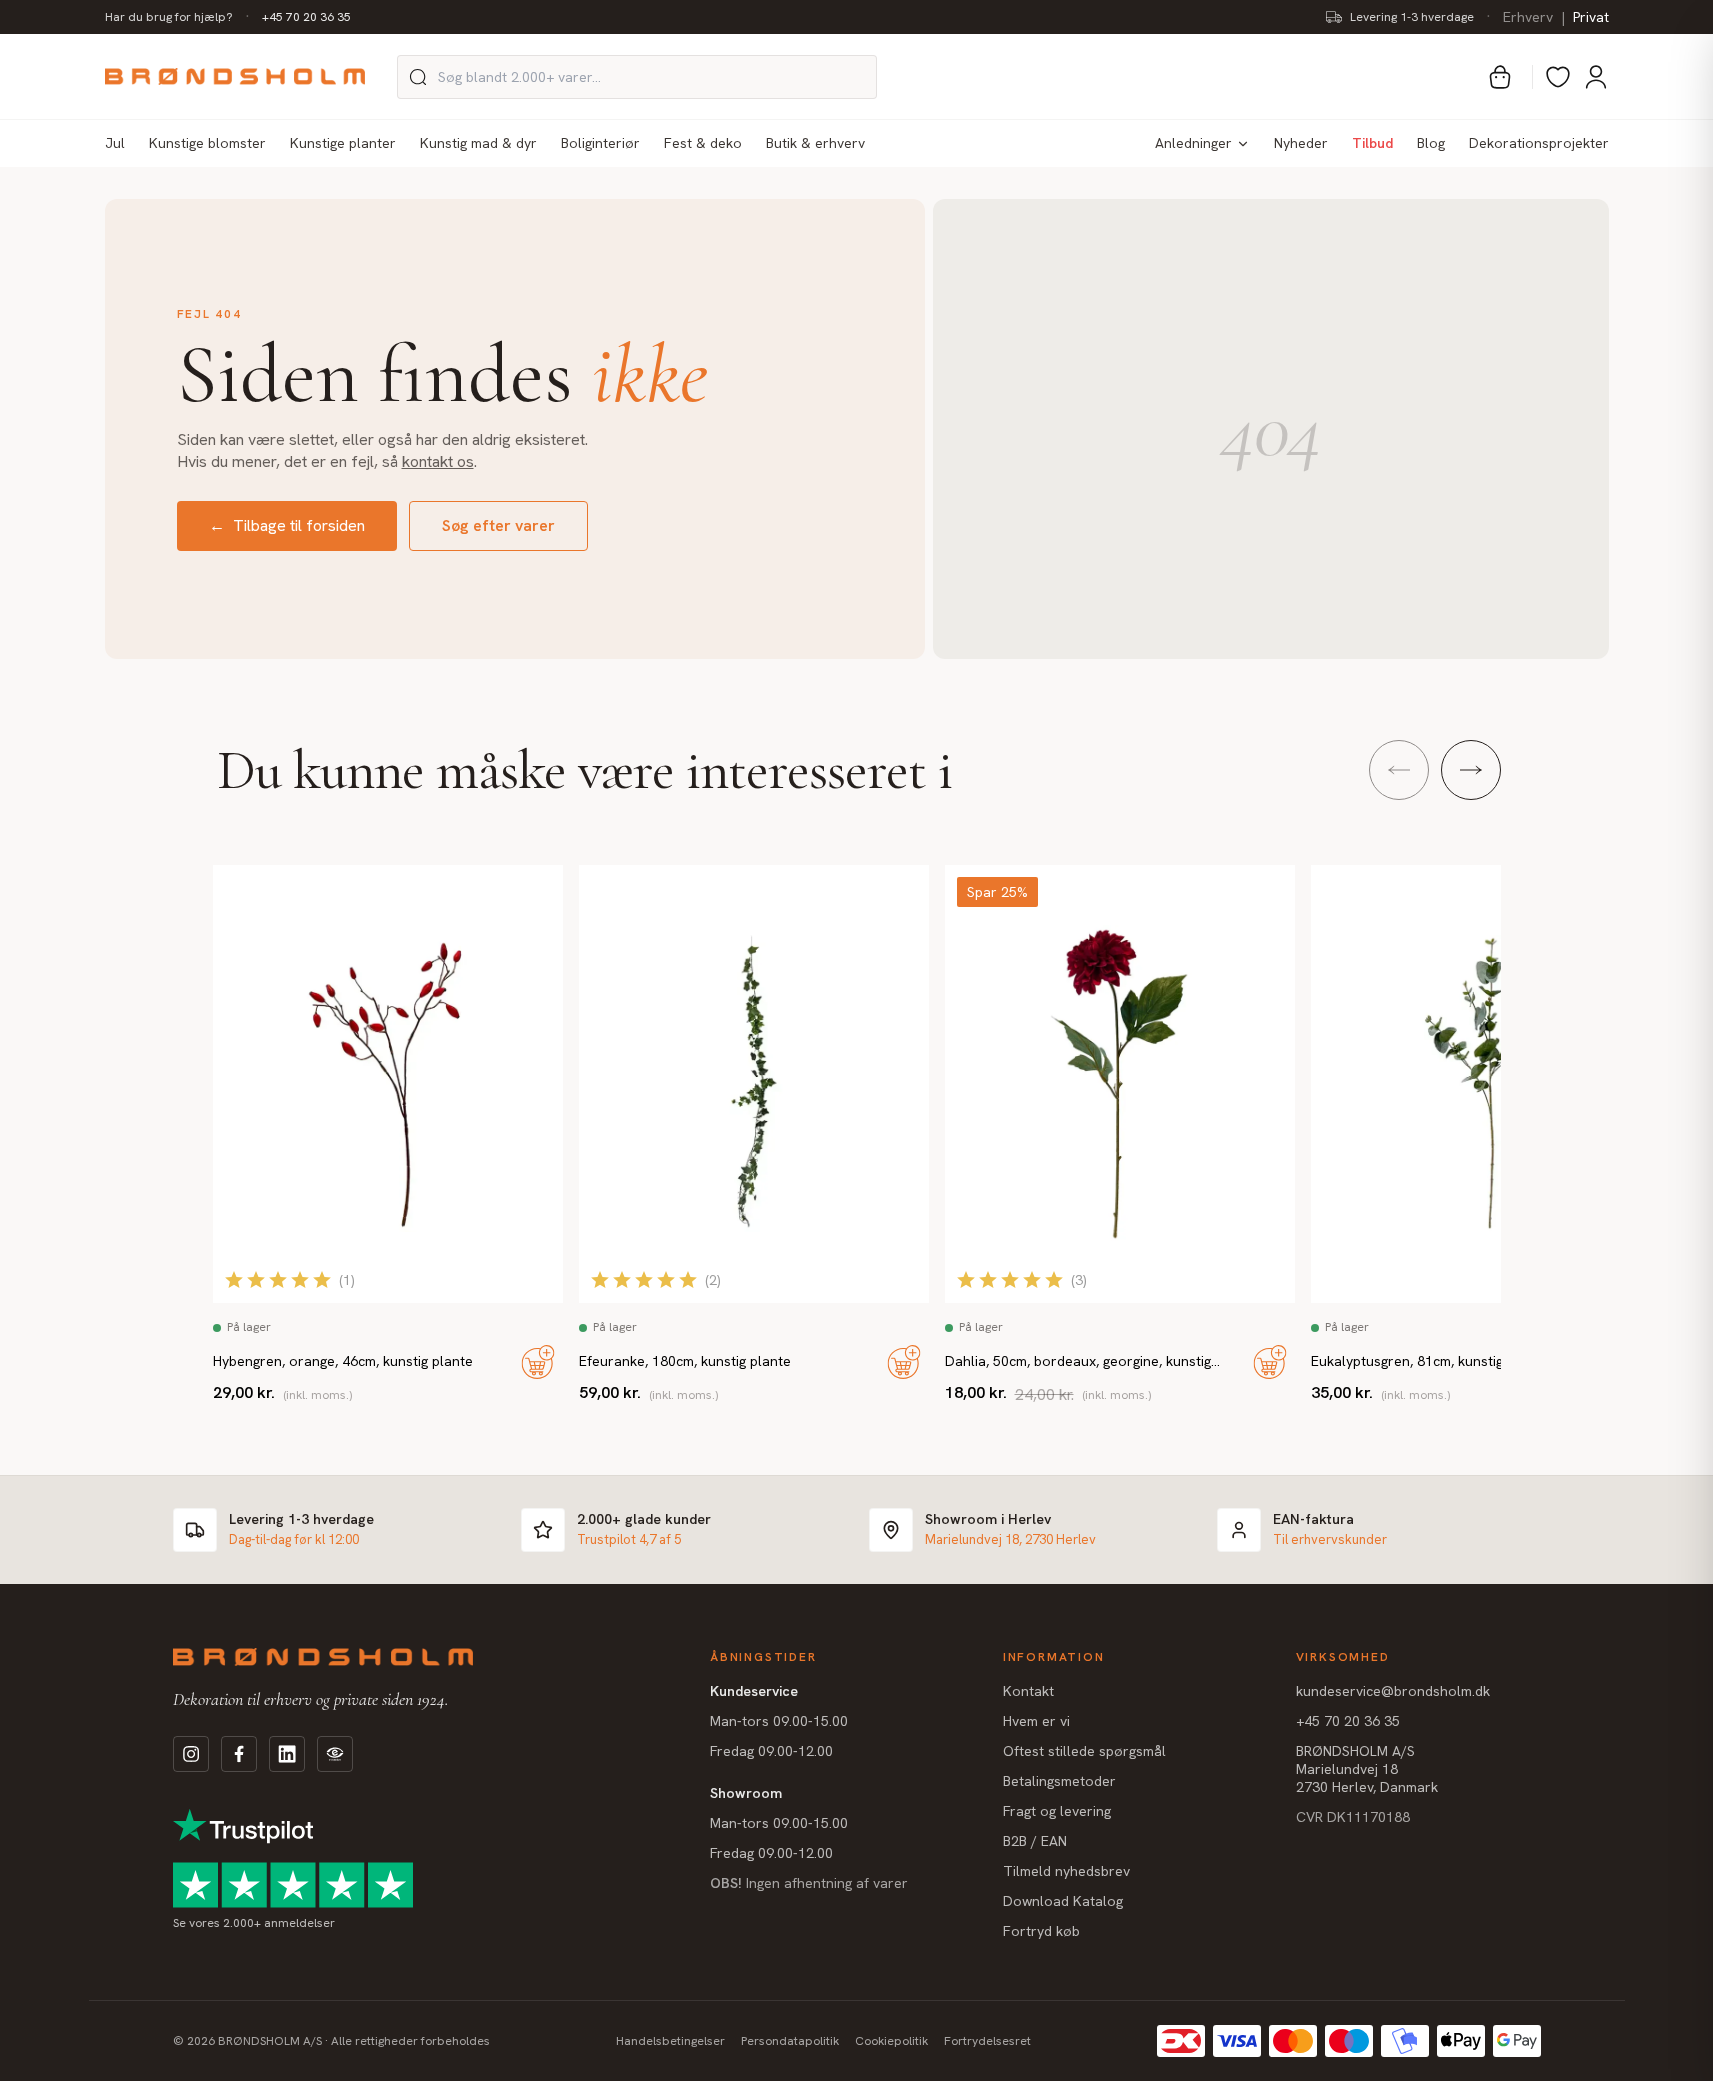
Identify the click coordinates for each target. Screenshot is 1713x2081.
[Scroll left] (1399, 770)
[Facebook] (239, 1754)
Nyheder (1301, 143)
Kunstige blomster (207, 143)
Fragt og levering (1057, 1811)
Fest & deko (703, 143)
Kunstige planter (343, 143)
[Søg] (418, 77)
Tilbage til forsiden (287, 525)
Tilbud (1372, 143)
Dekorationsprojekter (1539, 143)
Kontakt (1028, 1691)
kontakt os (438, 461)
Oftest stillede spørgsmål (1084, 1751)
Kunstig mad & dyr (478, 143)
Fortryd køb (1041, 1931)
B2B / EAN (1035, 1841)
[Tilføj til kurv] (538, 1362)
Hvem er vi (1036, 1721)
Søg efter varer (498, 525)
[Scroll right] (1471, 770)
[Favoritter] (1558, 77)
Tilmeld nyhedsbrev (1066, 1871)
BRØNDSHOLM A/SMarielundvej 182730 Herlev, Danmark (1367, 1769)
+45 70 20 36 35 (306, 17)
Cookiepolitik (891, 2041)
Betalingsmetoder (1059, 1781)
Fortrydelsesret (987, 2041)
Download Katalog (1063, 1901)
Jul (115, 143)
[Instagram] (191, 1754)
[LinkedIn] (287, 1754)
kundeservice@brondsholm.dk (1393, 1691)
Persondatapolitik (790, 2041)
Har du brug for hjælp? (169, 17)
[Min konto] (1596, 77)
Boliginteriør (600, 143)
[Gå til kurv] (1500, 77)
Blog (1431, 143)
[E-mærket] (335, 1754)
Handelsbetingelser (670, 2041)
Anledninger (1193, 143)
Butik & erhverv (815, 143)
